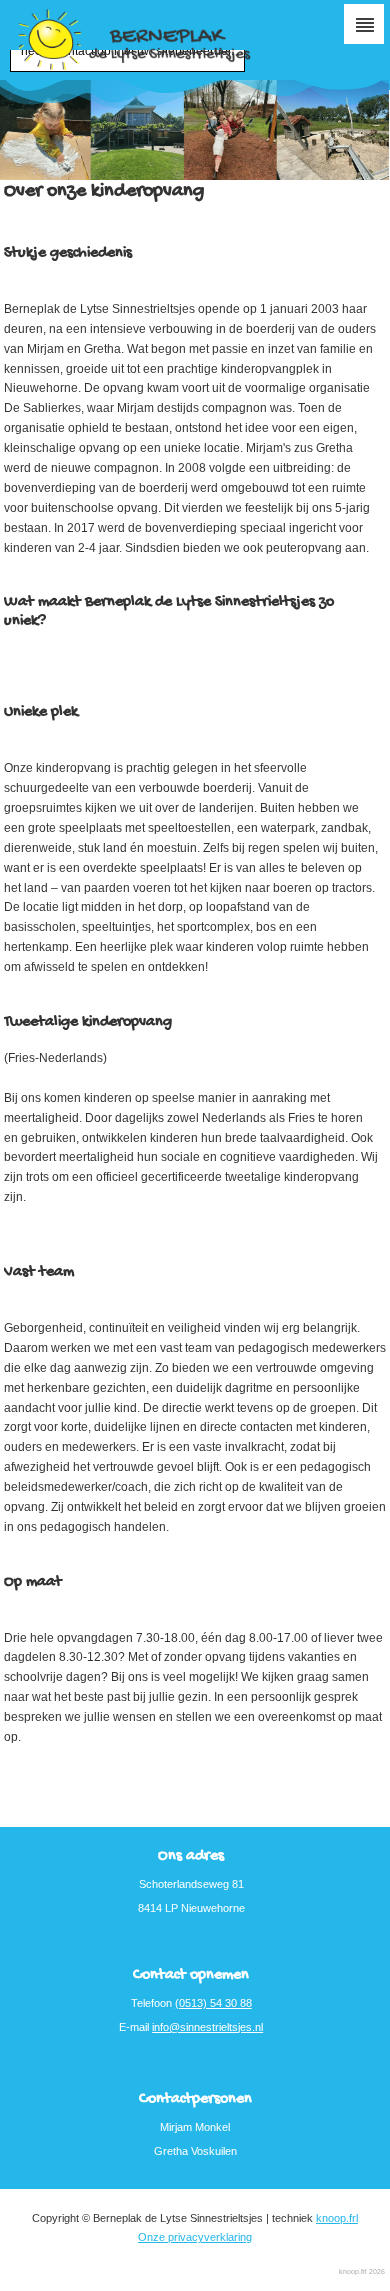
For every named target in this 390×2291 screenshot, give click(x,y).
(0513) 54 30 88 (213, 2003)
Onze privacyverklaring (195, 2237)
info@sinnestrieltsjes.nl (207, 2027)
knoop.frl (337, 2218)
